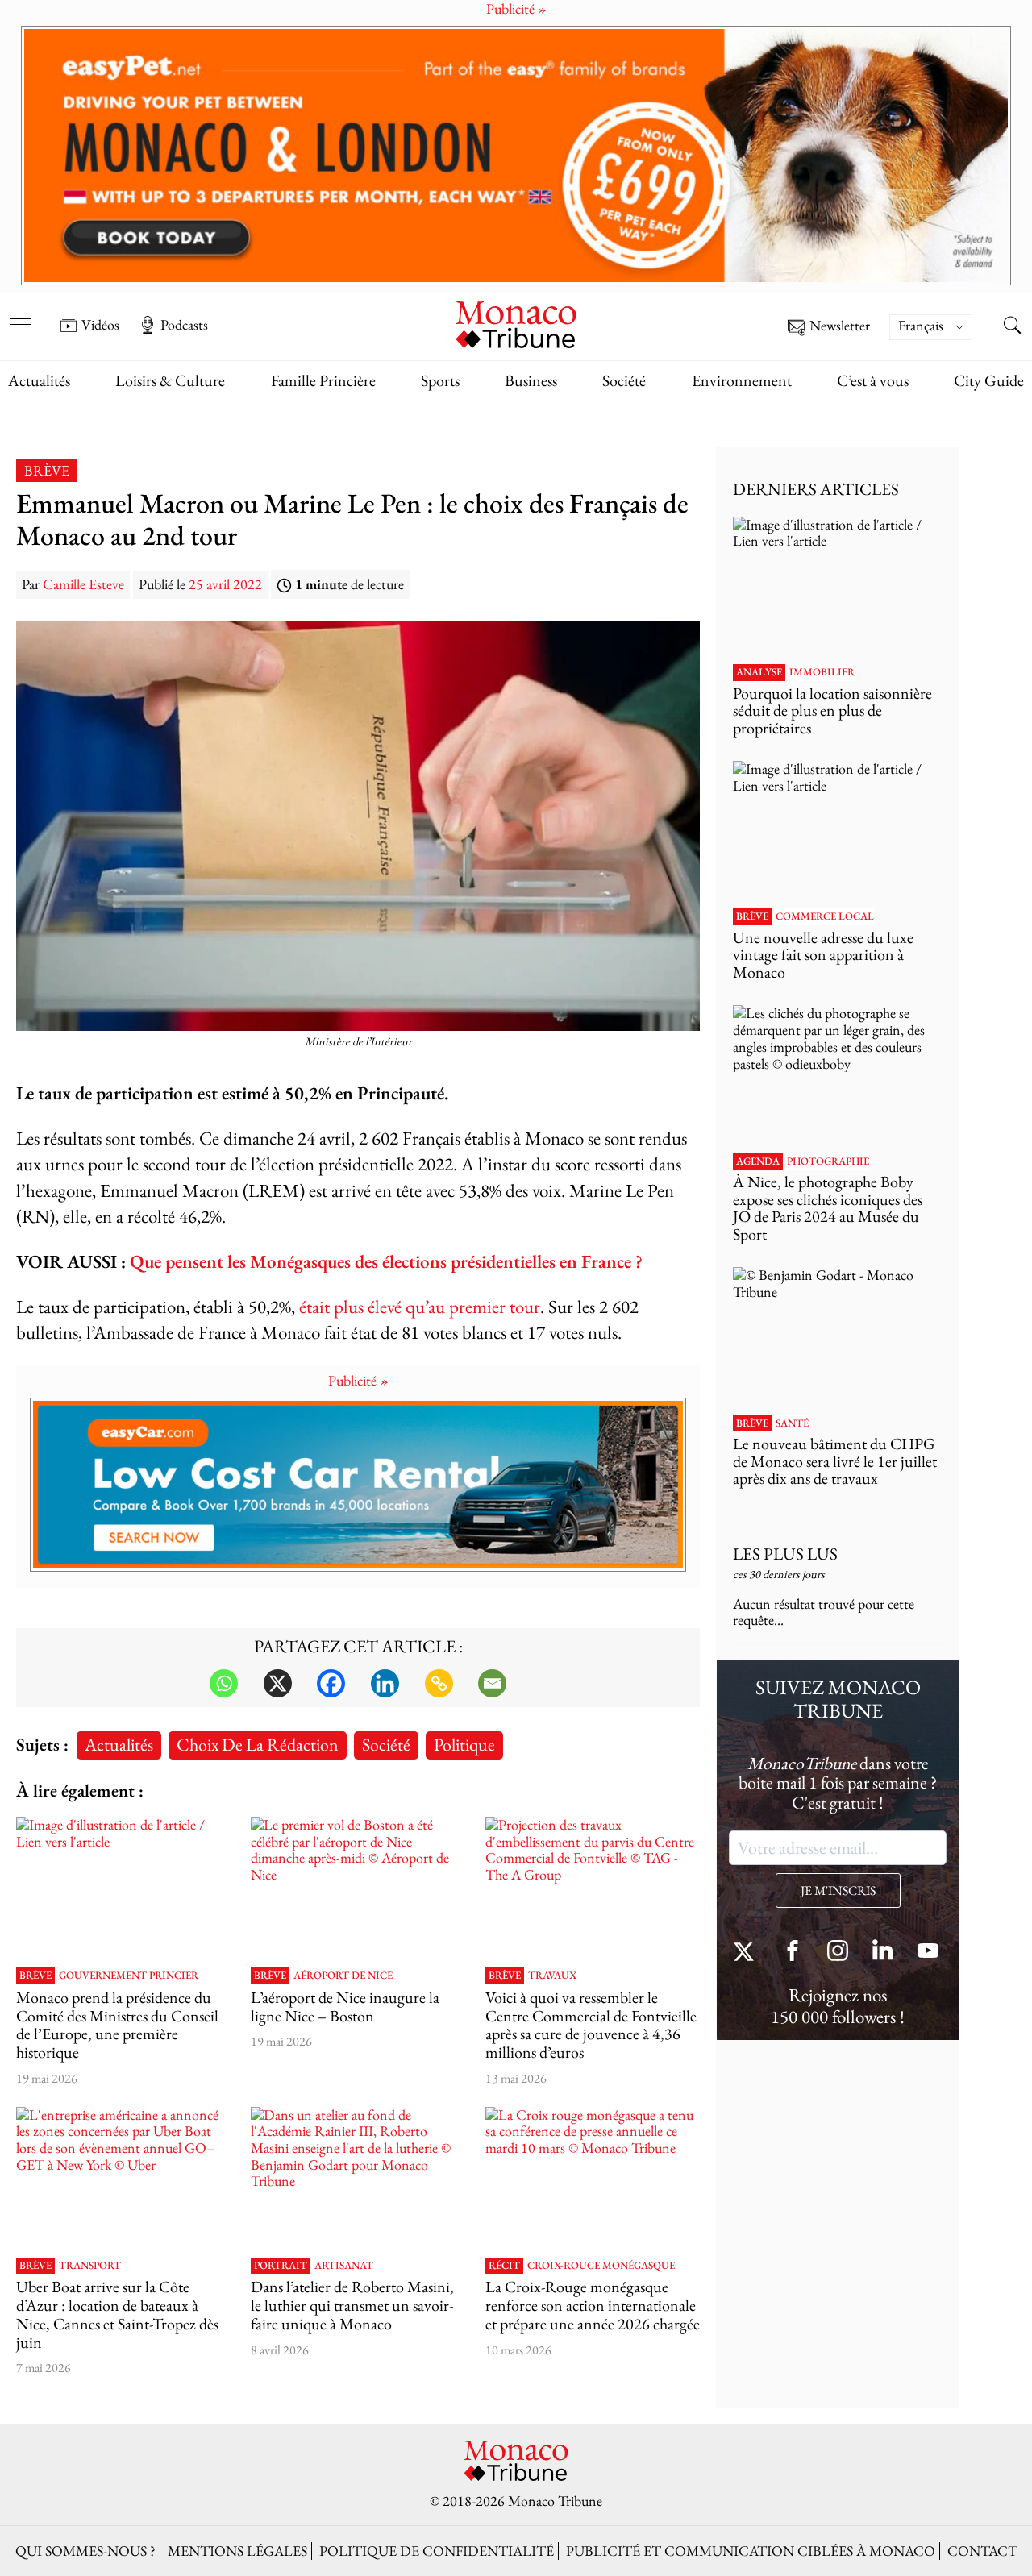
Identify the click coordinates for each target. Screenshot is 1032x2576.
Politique (464, 1744)
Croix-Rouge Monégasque (601, 2266)
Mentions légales (237, 2551)
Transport (90, 2266)
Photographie (828, 1161)
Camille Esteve (83, 584)
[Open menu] (20, 314)
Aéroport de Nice (343, 1976)
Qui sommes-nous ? (85, 2551)
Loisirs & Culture (170, 380)
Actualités (39, 380)
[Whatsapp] (224, 1683)
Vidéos (100, 325)
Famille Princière (323, 380)
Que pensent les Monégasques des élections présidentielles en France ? (386, 1261)
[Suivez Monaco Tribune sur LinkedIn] (883, 1953)
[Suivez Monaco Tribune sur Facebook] (793, 1953)
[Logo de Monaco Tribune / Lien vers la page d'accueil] (516, 323)
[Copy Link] (439, 1683)
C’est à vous (873, 380)
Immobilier (822, 672)
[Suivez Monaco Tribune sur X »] (747, 1953)
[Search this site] (1012, 326)
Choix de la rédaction (258, 1744)
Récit (504, 2266)
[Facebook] (331, 1683)
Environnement (742, 380)
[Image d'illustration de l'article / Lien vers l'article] (123, 1888)
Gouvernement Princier (129, 1976)
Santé (792, 1423)
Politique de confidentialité (437, 2551)
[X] (278, 1683)
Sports (440, 380)
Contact (982, 2551)
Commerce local (825, 916)
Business (531, 380)
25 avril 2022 (225, 584)
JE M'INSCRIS (838, 1890)
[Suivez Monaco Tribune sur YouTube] (928, 1953)
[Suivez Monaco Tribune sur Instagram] (838, 1953)
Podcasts (184, 325)
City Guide (989, 380)
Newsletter (840, 326)
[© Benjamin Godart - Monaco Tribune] (838, 1337)
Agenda (758, 1161)
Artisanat (344, 2266)
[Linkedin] (385, 1683)
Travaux (552, 1976)
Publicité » (358, 1380)
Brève (47, 470)
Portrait (281, 2266)
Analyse (759, 672)
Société (624, 380)
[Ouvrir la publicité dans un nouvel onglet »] (516, 156)
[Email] (492, 1683)
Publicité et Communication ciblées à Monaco (751, 2551)
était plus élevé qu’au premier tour (420, 1306)
